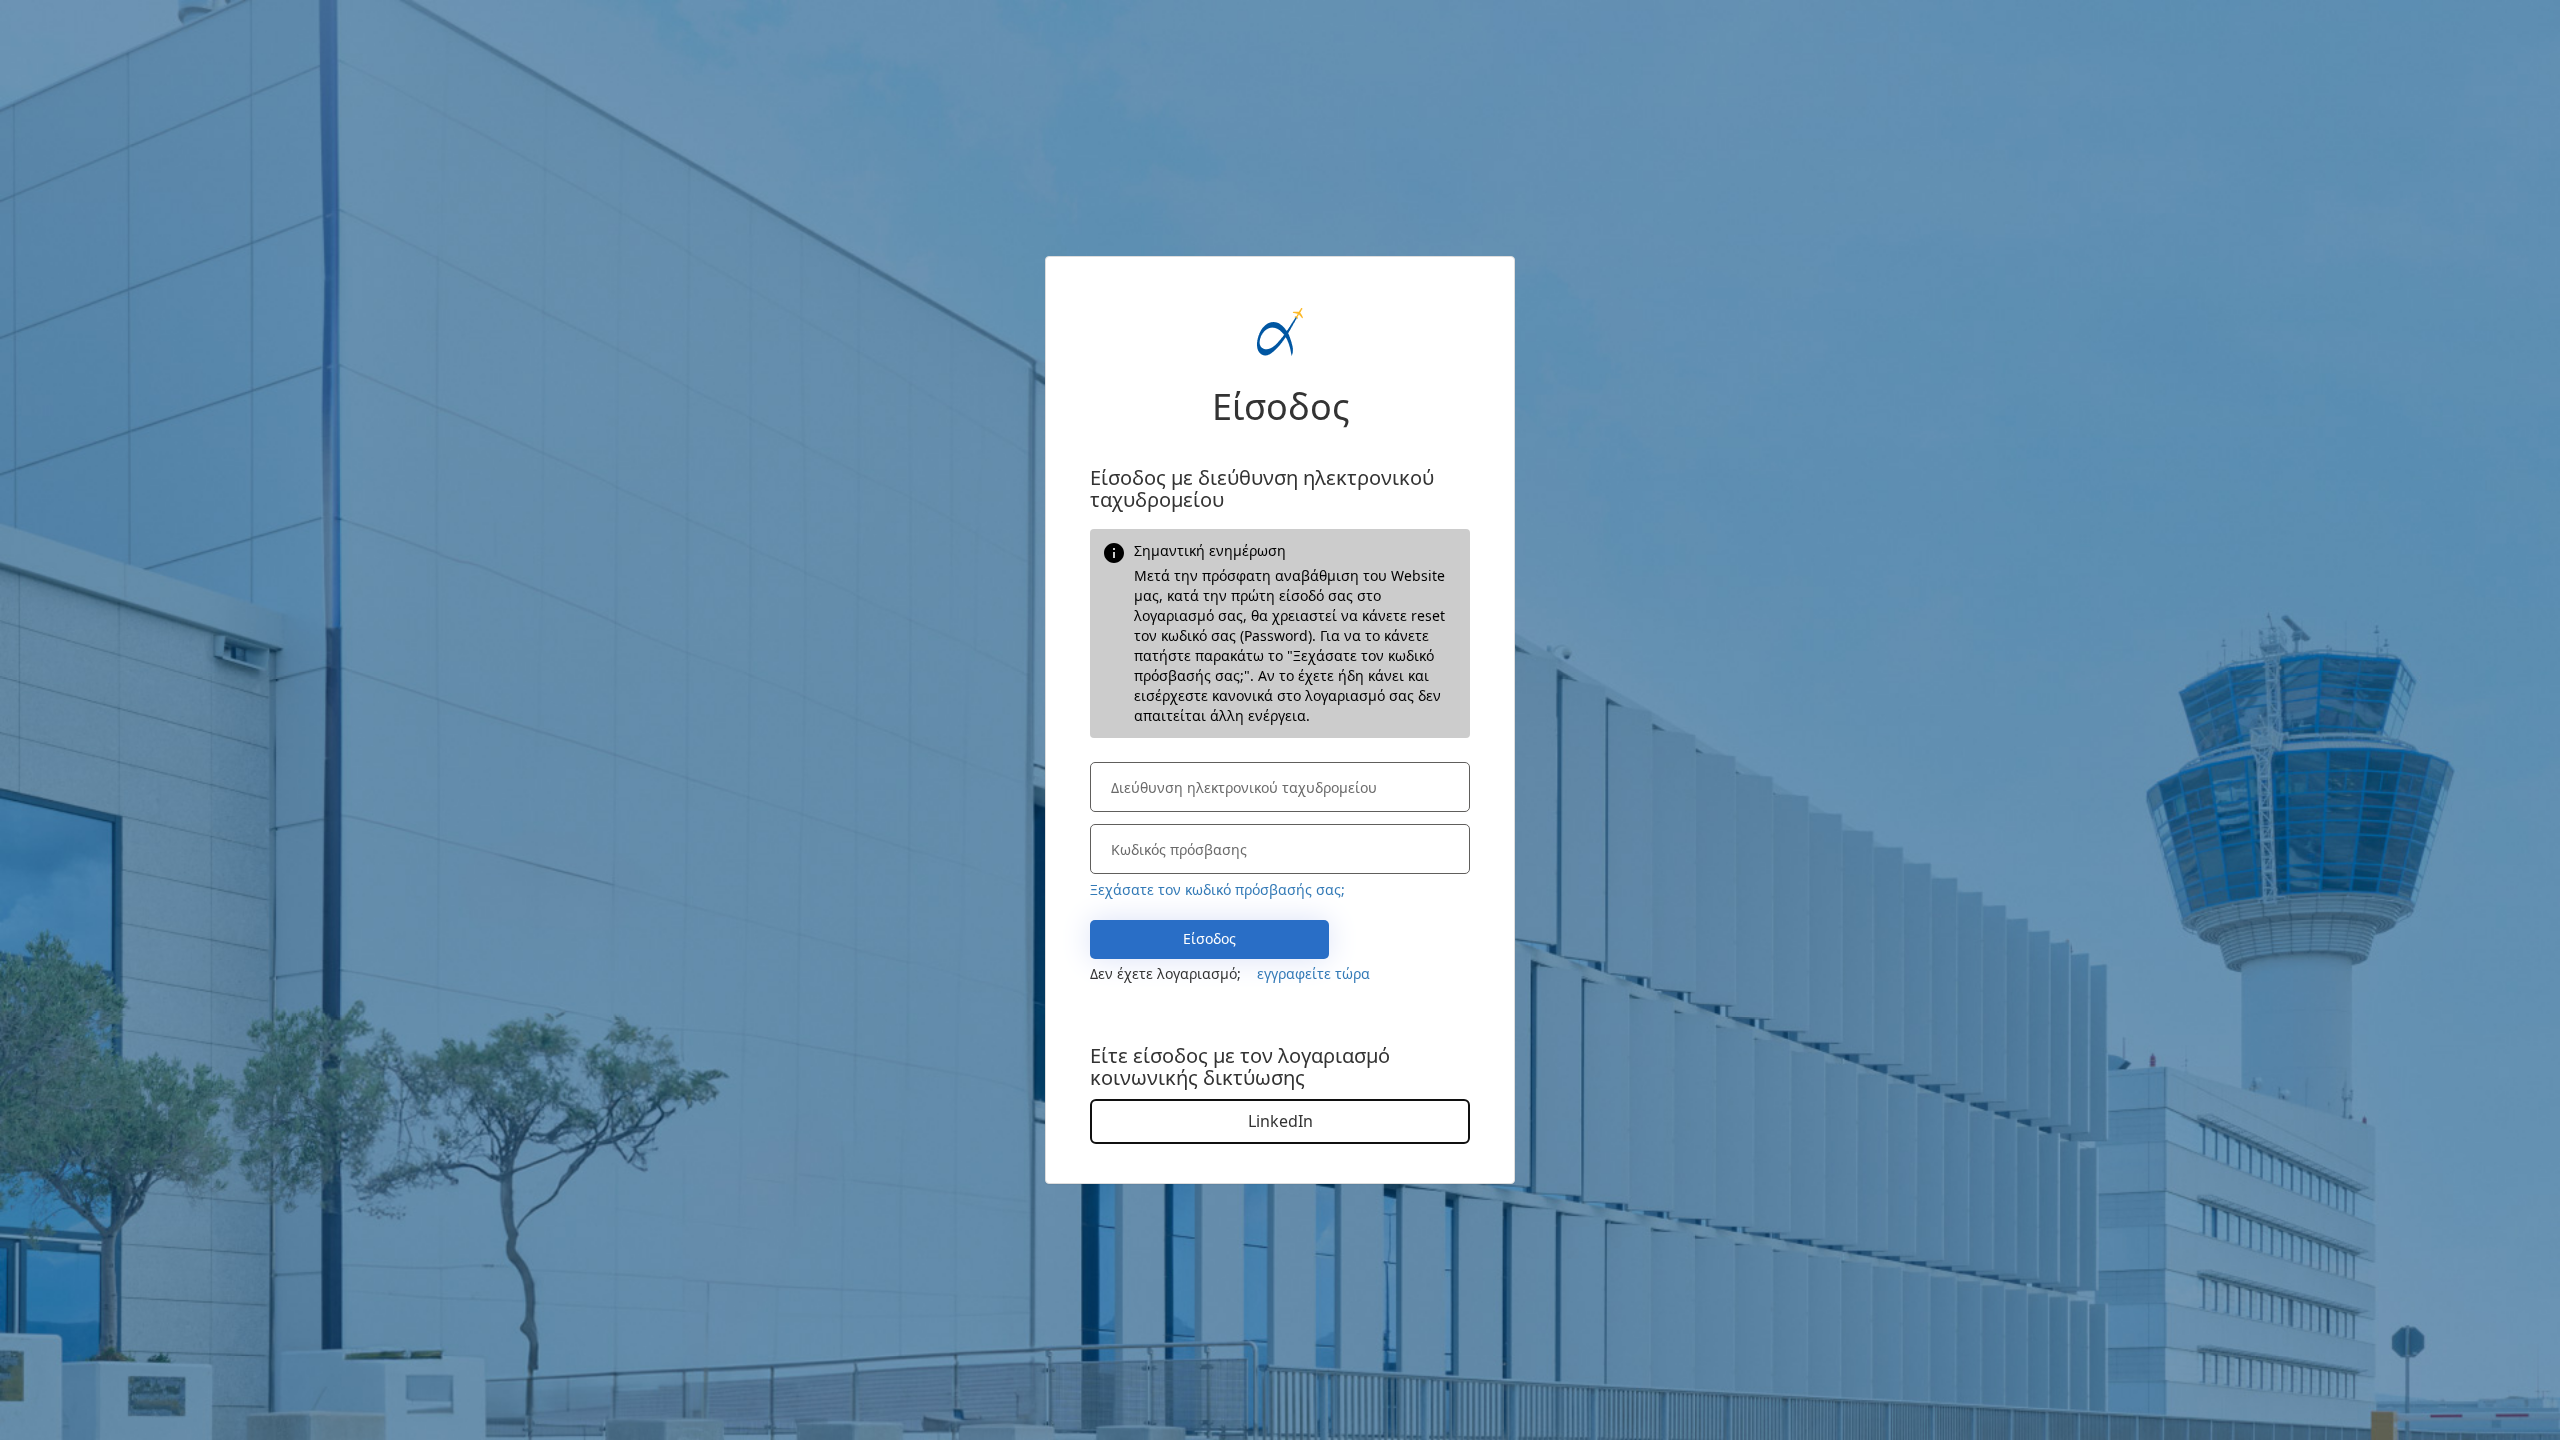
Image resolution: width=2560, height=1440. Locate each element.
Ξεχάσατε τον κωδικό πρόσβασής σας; (1217, 889)
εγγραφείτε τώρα (1313, 973)
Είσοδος (1209, 938)
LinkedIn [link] (1280, 1121)
